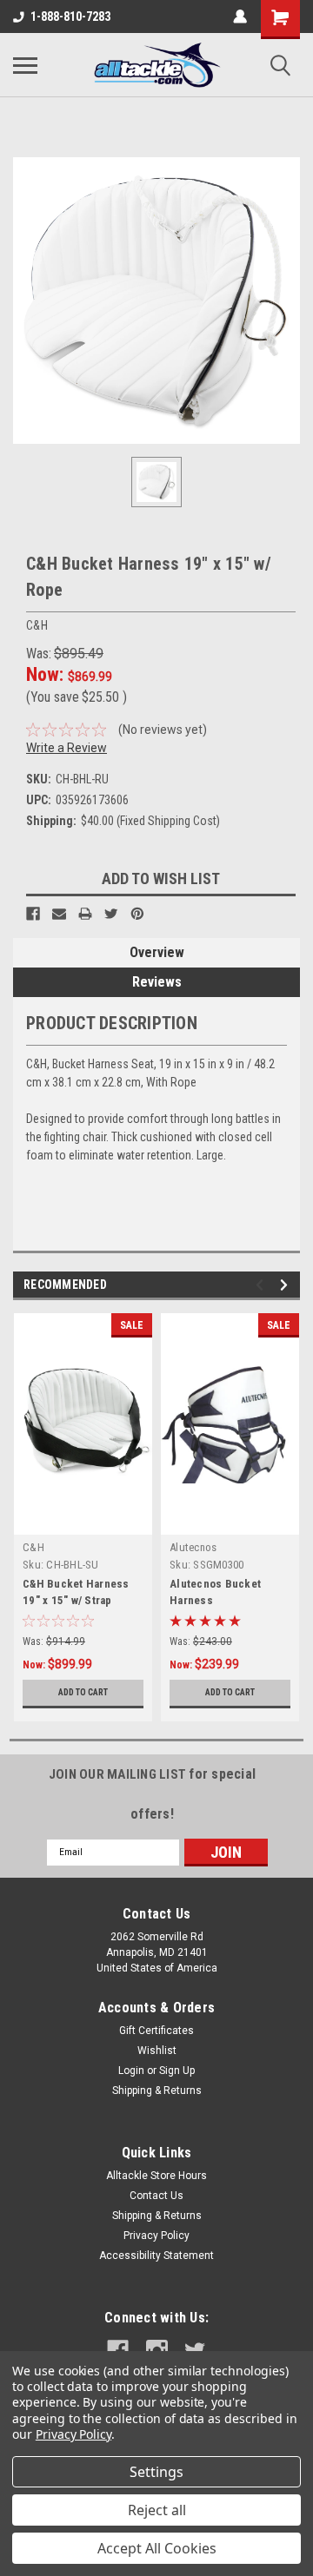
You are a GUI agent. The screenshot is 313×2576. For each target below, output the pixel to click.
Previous (262, 1285)
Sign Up (177, 2071)
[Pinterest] (137, 914)
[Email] (59, 914)
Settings (156, 2472)
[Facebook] (33, 914)
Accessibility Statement (156, 2256)
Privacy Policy (156, 2236)
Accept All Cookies (157, 2548)
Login (131, 2071)
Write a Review (67, 748)
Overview (157, 952)
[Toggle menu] (25, 65)
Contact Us (156, 2196)
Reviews (157, 982)
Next (286, 1285)
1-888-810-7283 (70, 17)
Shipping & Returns (157, 2091)
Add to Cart (83, 1692)
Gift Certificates (156, 2031)
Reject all (157, 2510)
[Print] (85, 914)
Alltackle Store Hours (156, 2176)
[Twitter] (111, 914)
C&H (33, 1547)
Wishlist (157, 2051)
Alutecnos (193, 1547)
